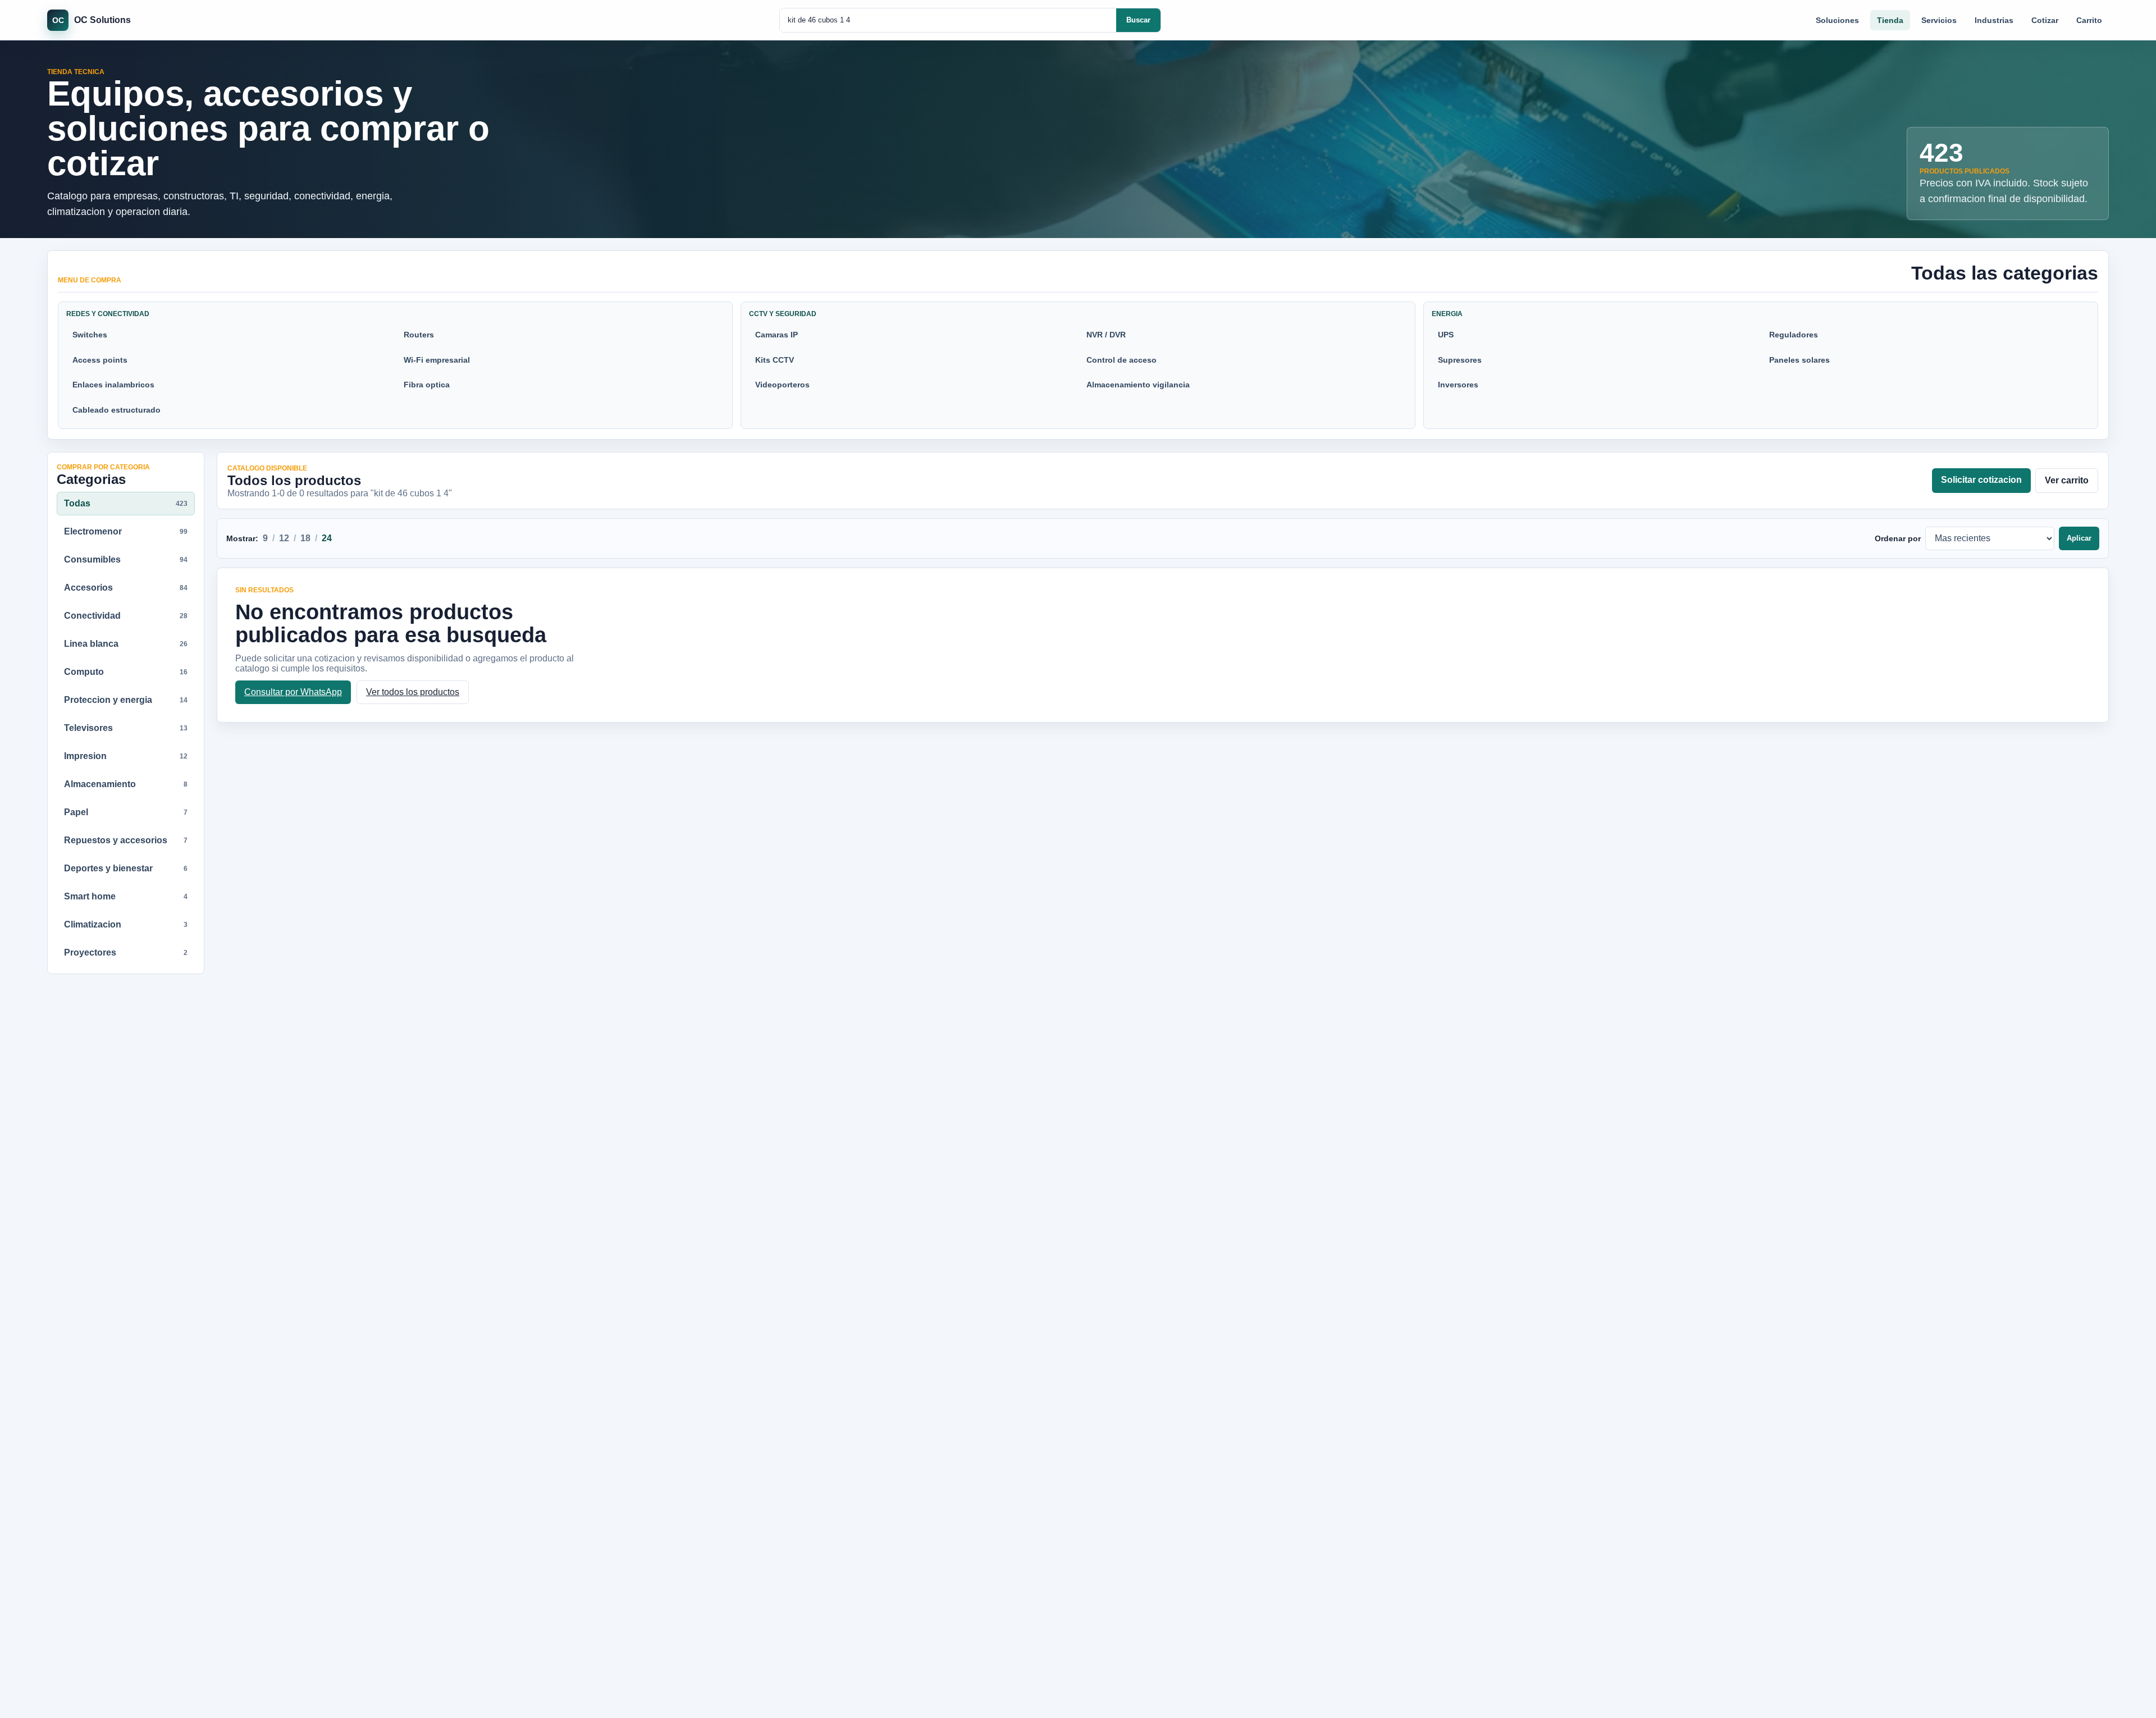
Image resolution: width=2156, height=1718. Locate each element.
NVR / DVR (1106, 335)
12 (284, 538)
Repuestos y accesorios (126, 840)
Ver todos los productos (413, 692)
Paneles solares (1799, 360)
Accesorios (126, 588)
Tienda (1890, 20)
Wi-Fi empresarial (437, 360)
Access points (100, 360)
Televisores (126, 728)
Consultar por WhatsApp (293, 692)
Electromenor (126, 531)
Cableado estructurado (117, 410)
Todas (126, 503)
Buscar (1138, 20)
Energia (1447, 314)
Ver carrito (2067, 480)
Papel (126, 812)
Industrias (1994, 20)
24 (327, 538)
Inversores (1458, 385)
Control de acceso (1122, 360)
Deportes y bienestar (126, 868)
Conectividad (126, 616)
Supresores (1460, 360)
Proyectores (126, 952)
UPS (1446, 335)
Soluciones (1837, 20)
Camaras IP (776, 335)
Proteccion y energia (126, 700)
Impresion (126, 756)
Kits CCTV (775, 360)
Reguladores (1794, 335)
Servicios (1939, 20)
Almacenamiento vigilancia (1138, 385)
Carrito (2089, 20)
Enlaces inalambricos (113, 385)
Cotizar (2045, 20)
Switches (90, 335)
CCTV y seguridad (783, 314)
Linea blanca (126, 644)
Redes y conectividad (108, 314)
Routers (419, 335)
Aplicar (2079, 538)
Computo (126, 672)
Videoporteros (782, 385)
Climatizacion (126, 924)
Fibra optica (427, 385)
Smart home (126, 896)
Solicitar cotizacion (1981, 480)
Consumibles (126, 559)
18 (305, 538)
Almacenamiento (126, 784)
